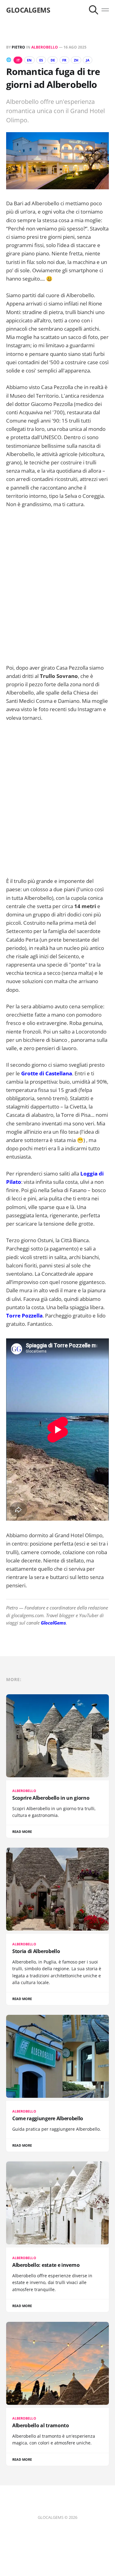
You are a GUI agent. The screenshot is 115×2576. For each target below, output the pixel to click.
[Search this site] (94, 10)
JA (88, 60)
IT (18, 60)
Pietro (18, 47)
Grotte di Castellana (47, 1073)
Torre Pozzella (24, 1316)
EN (29, 60)
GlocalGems (53, 1623)
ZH (76, 60)
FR (64, 60)
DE (53, 60)
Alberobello (45, 47)
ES (41, 60)
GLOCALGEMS (28, 10)
